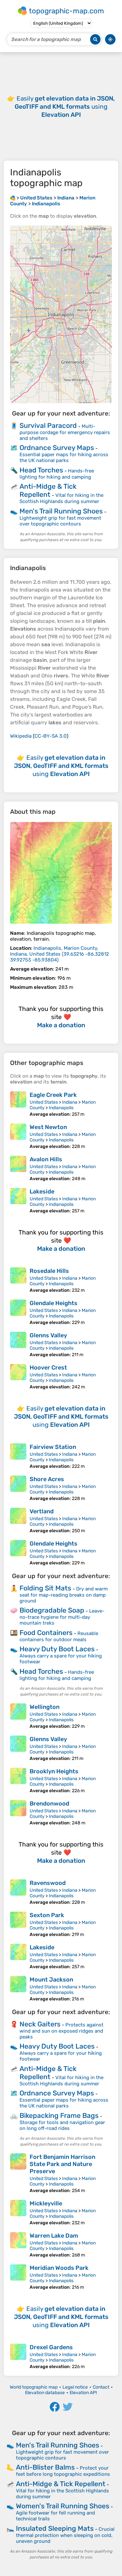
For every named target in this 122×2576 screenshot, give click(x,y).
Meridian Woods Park (59, 2268)
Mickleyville (46, 2203)
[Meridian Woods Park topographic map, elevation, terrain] (18, 2277)
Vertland (42, 1511)
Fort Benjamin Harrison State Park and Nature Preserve (62, 2164)
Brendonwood (49, 1804)
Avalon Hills (46, 1159)
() (60, 954)
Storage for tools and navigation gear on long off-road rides (62, 2125)
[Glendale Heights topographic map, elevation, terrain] (18, 1312)
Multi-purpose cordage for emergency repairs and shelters (65, 432)
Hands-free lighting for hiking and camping (57, 474)
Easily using (65, 107)
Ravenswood (48, 1883)
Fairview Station (53, 1447)
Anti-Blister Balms (45, 2467)
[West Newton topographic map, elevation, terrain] (18, 1136)
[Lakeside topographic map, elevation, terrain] (18, 1201)
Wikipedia (21, 736)
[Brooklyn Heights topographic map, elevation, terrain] (18, 1781)
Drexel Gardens (51, 2347)
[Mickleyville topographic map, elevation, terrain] (18, 2213)
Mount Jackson (51, 1980)
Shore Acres (47, 1479)
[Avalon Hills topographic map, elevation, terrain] (18, 1169)
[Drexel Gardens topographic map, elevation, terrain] (18, 2357)
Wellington (45, 1707)
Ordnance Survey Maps (57, 448)
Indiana (70, 1102)
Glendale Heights (54, 1303)
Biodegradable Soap (52, 1610)
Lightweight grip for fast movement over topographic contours (60, 521)
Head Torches (41, 470)
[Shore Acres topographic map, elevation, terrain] (18, 1488)
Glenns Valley (48, 1335)
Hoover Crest (48, 1368)
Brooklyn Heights (54, 1771)
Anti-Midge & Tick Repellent (48, 490)
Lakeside (42, 1192)
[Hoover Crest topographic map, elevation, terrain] (18, 1377)
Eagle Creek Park (53, 1095)
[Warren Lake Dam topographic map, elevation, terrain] (18, 2245)
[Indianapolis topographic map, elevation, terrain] (61, 873)
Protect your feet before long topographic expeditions (63, 2471)
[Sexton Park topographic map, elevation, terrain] (18, 1924)
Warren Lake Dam (54, 2236)
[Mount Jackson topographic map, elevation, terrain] (18, 1989)
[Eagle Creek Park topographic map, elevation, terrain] (18, 1104)
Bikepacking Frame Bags (59, 2115)
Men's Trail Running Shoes (61, 511)
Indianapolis (61, 1108)
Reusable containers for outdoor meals (59, 1636)
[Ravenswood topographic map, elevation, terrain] (18, 1892)
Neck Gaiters (40, 2024)
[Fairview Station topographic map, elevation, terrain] (18, 1456)
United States (44, 1102)
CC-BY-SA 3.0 (51, 736)
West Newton (48, 1127)
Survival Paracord (48, 425)
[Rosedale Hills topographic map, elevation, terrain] (18, 1280)
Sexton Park (47, 1915)
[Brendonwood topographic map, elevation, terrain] (18, 1813)
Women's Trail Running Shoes (63, 2506)
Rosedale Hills (49, 1271)
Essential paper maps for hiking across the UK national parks (64, 457)
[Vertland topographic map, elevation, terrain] (18, 1521)
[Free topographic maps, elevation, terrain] (13, 198)
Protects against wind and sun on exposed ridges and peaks (61, 2031)
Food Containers (46, 1633)
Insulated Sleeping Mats (55, 2528)
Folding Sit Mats (45, 1588)
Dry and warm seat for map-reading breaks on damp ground (64, 1595)
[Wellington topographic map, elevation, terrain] (18, 1716)
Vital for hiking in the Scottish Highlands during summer (61, 498)
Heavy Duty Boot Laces (57, 1649)
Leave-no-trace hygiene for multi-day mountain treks (62, 1617)
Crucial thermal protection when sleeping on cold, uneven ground (65, 2535)
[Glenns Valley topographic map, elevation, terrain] (18, 1345)
